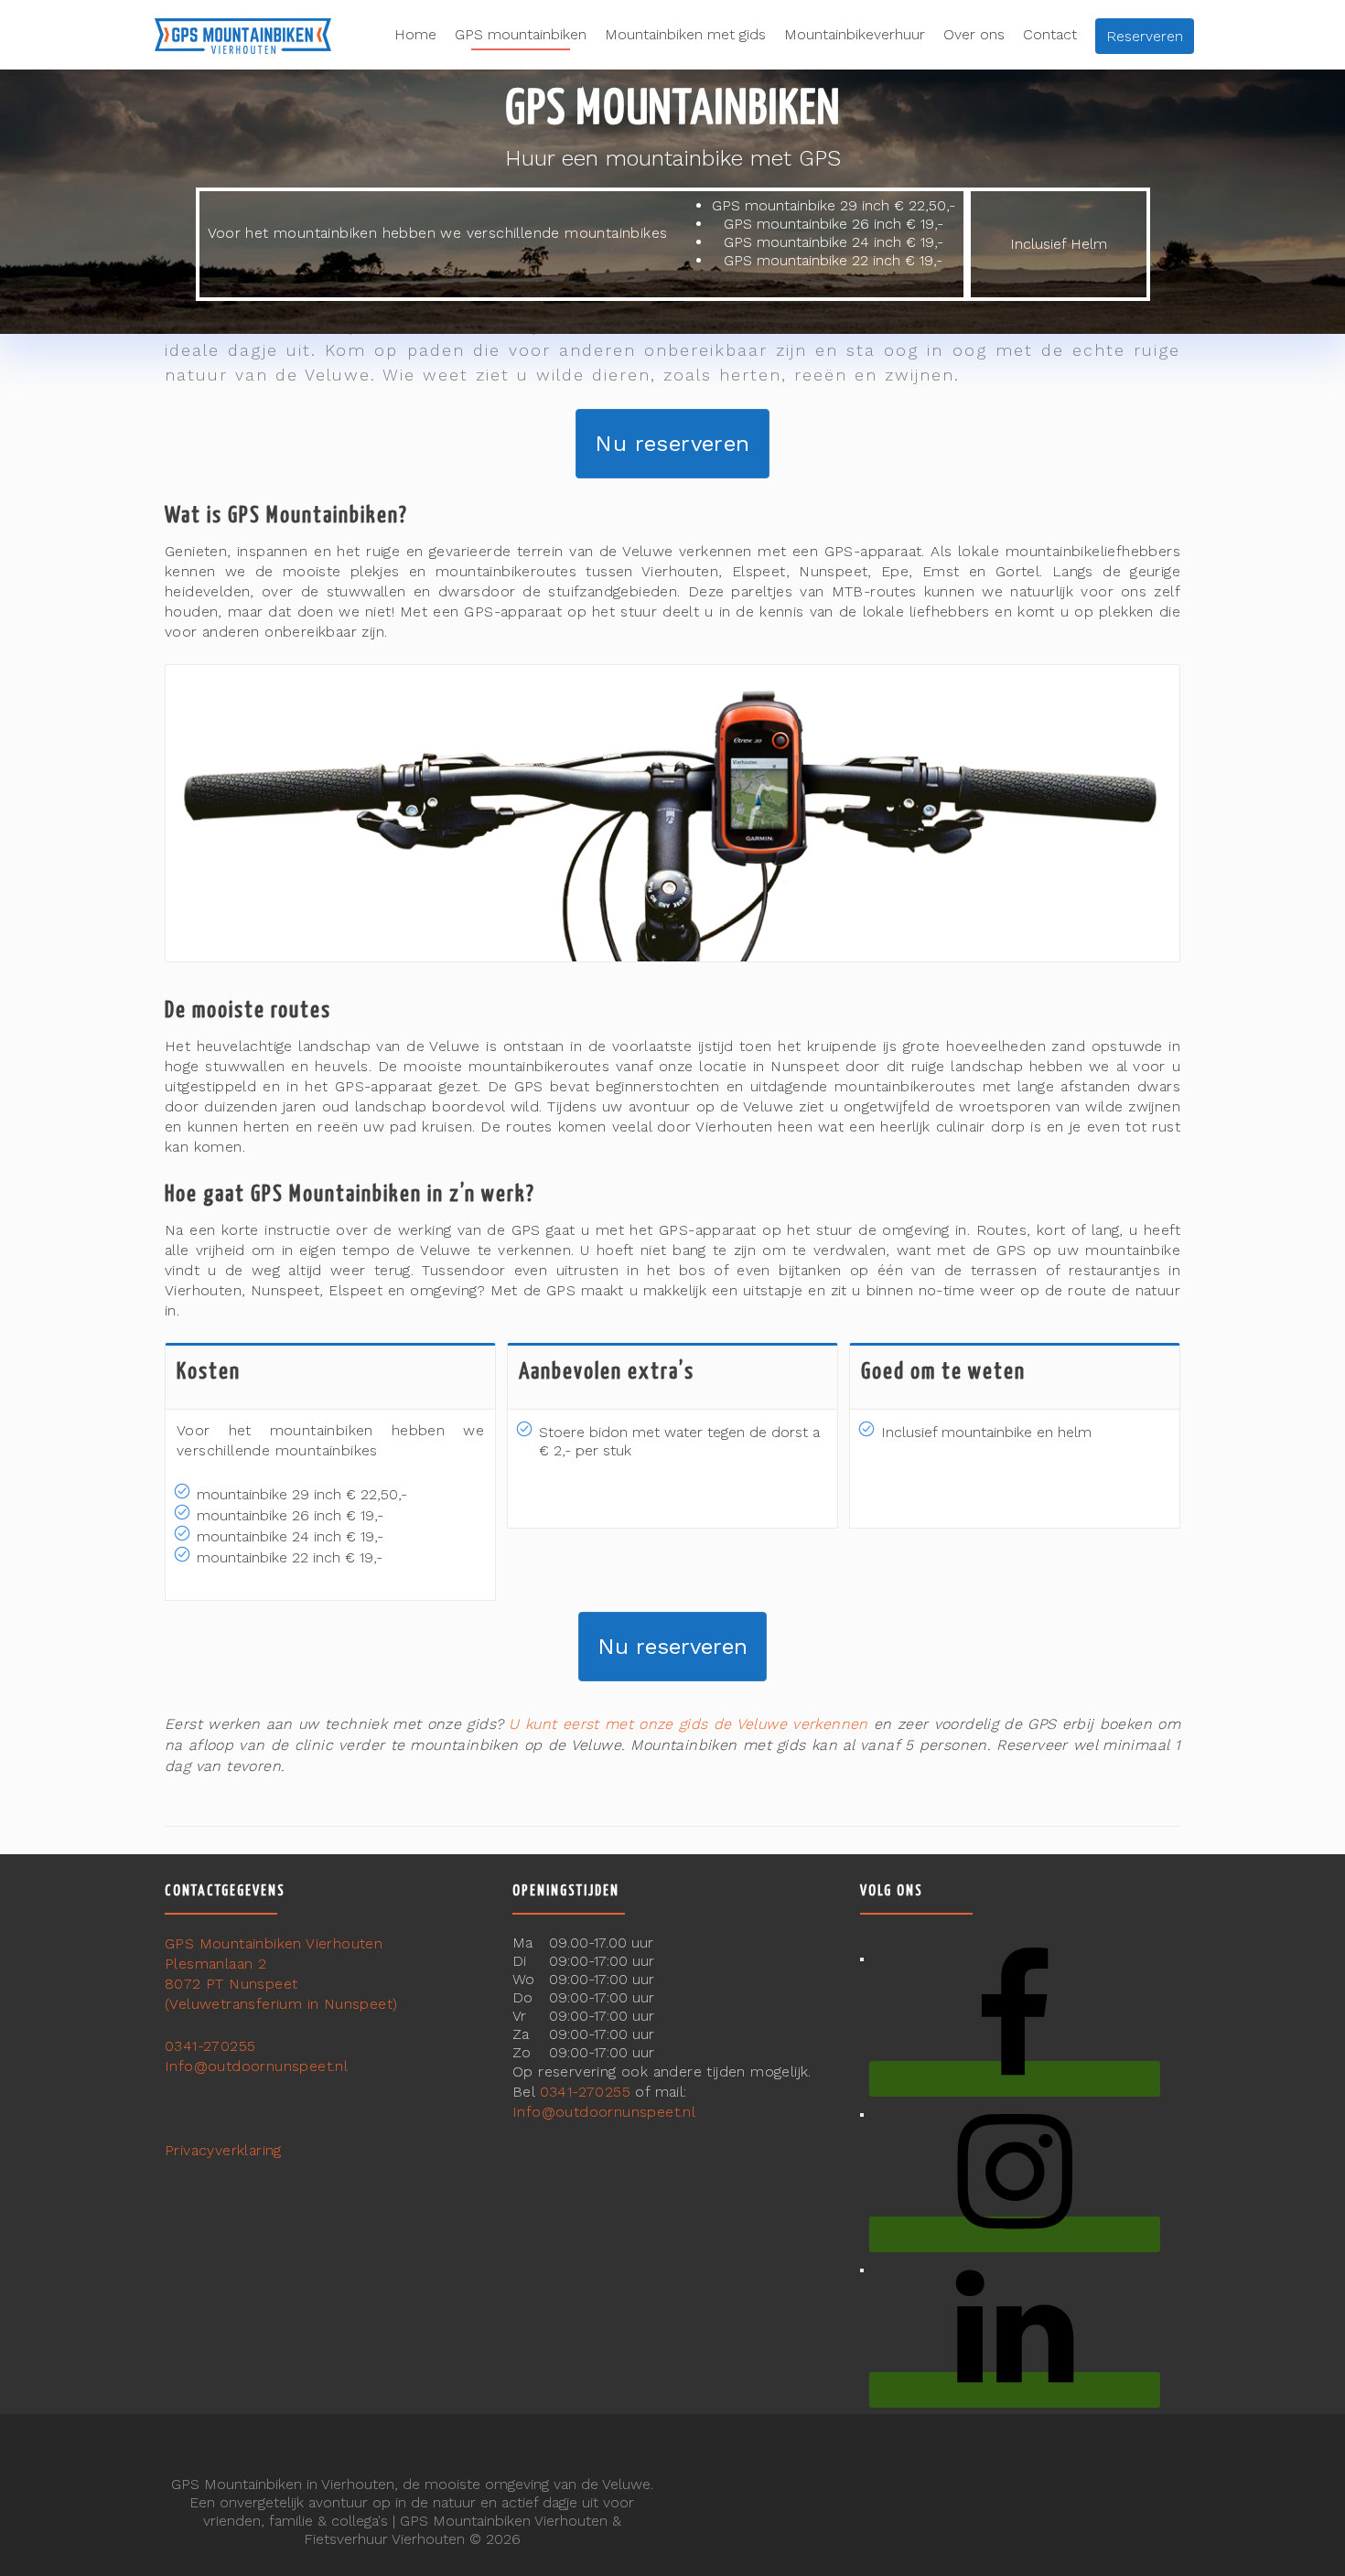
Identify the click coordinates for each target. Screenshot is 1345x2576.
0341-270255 (210, 2046)
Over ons (974, 34)
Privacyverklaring (223, 2150)
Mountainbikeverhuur (855, 34)
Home (415, 34)
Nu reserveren (672, 444)
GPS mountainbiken (521, 34)
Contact (1050, 34)
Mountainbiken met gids (685, 34)
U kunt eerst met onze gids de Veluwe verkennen (688, 1724)
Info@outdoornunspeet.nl (256, 2066)
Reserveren (1145, 36)
